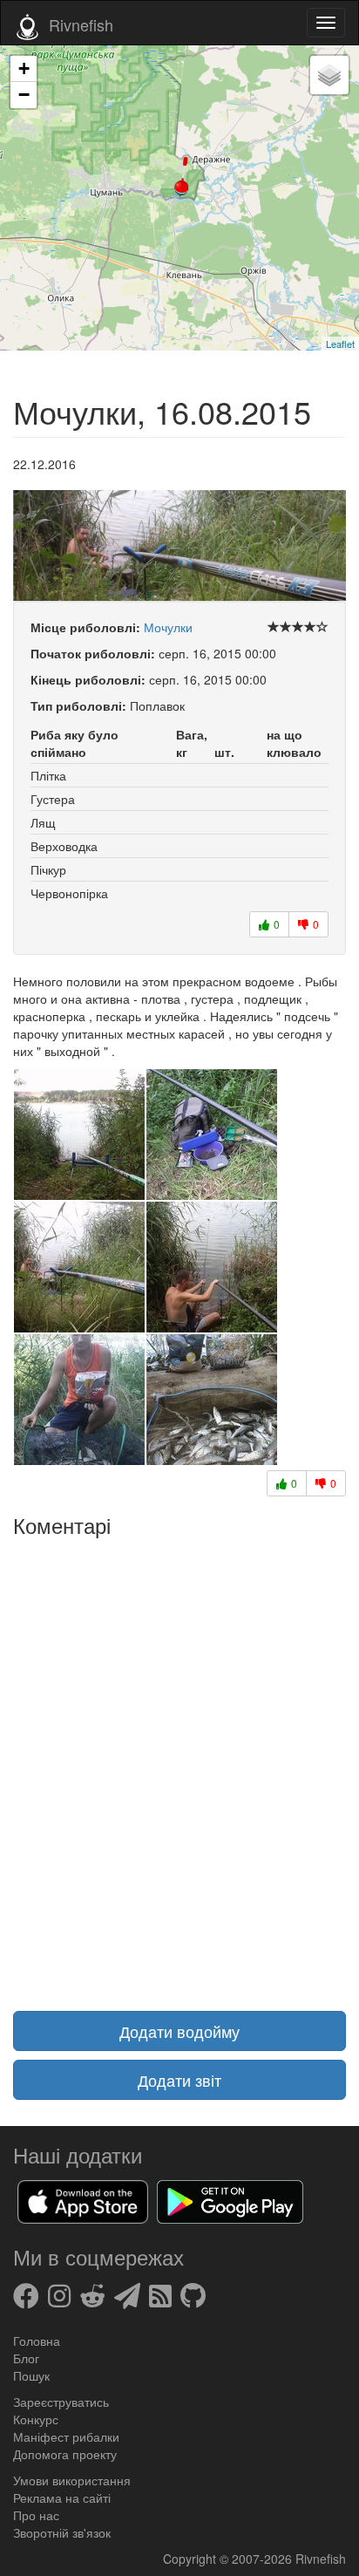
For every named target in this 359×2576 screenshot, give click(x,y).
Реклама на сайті (62, 2498)
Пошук (31, 2375)
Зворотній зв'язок (62, 2532)
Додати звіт (179, 2080)
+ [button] (24, 68)
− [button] (24, 95)
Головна (37, 2341)
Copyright (191, 2559)
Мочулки (168, 627)
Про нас (36, 2515)
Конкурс (36, 2419)
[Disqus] (179, 1763)
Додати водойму (179, 2031)
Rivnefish (321, 2559)
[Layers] (329, 75)
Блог (26, 2358)
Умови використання (72, 2480)
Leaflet (340, 344)
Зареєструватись (61, 2402)
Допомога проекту (65, 2454)
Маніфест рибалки (66, 2436)
